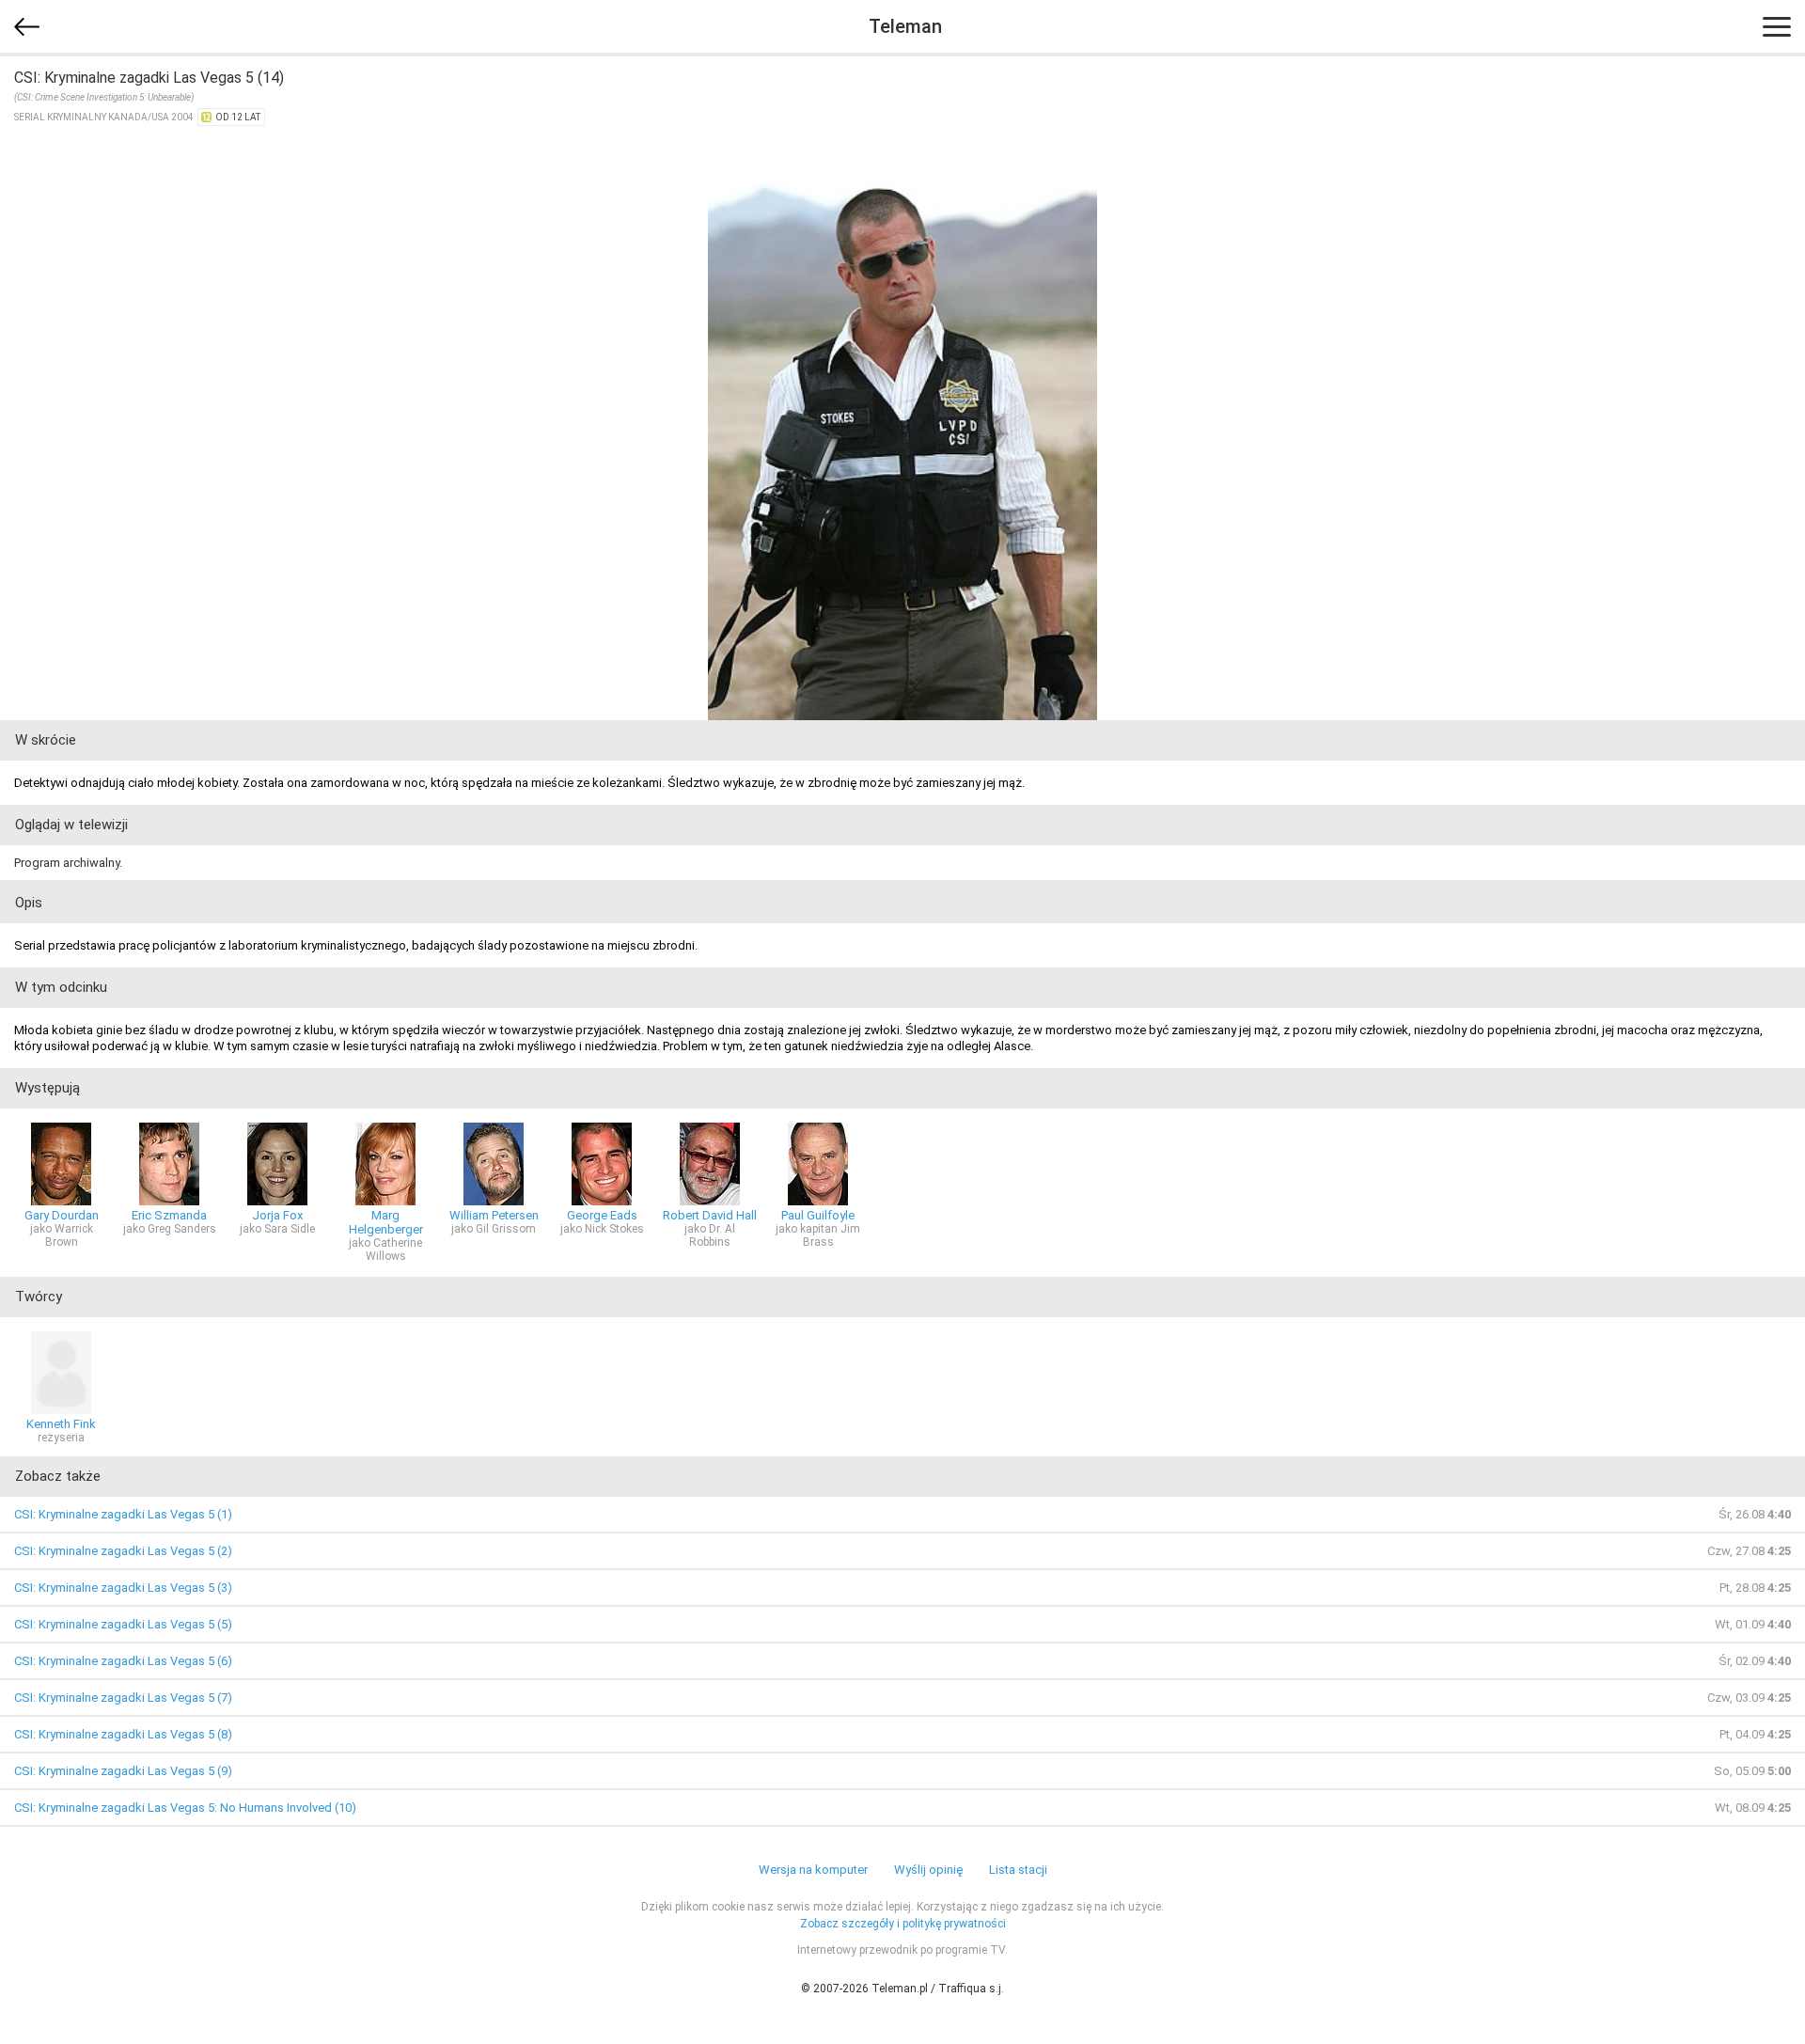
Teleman (905, 26)
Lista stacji (1018, 1870)
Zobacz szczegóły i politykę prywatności (903, 1924)
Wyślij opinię (928, 1870)
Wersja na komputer (813, 1870)
